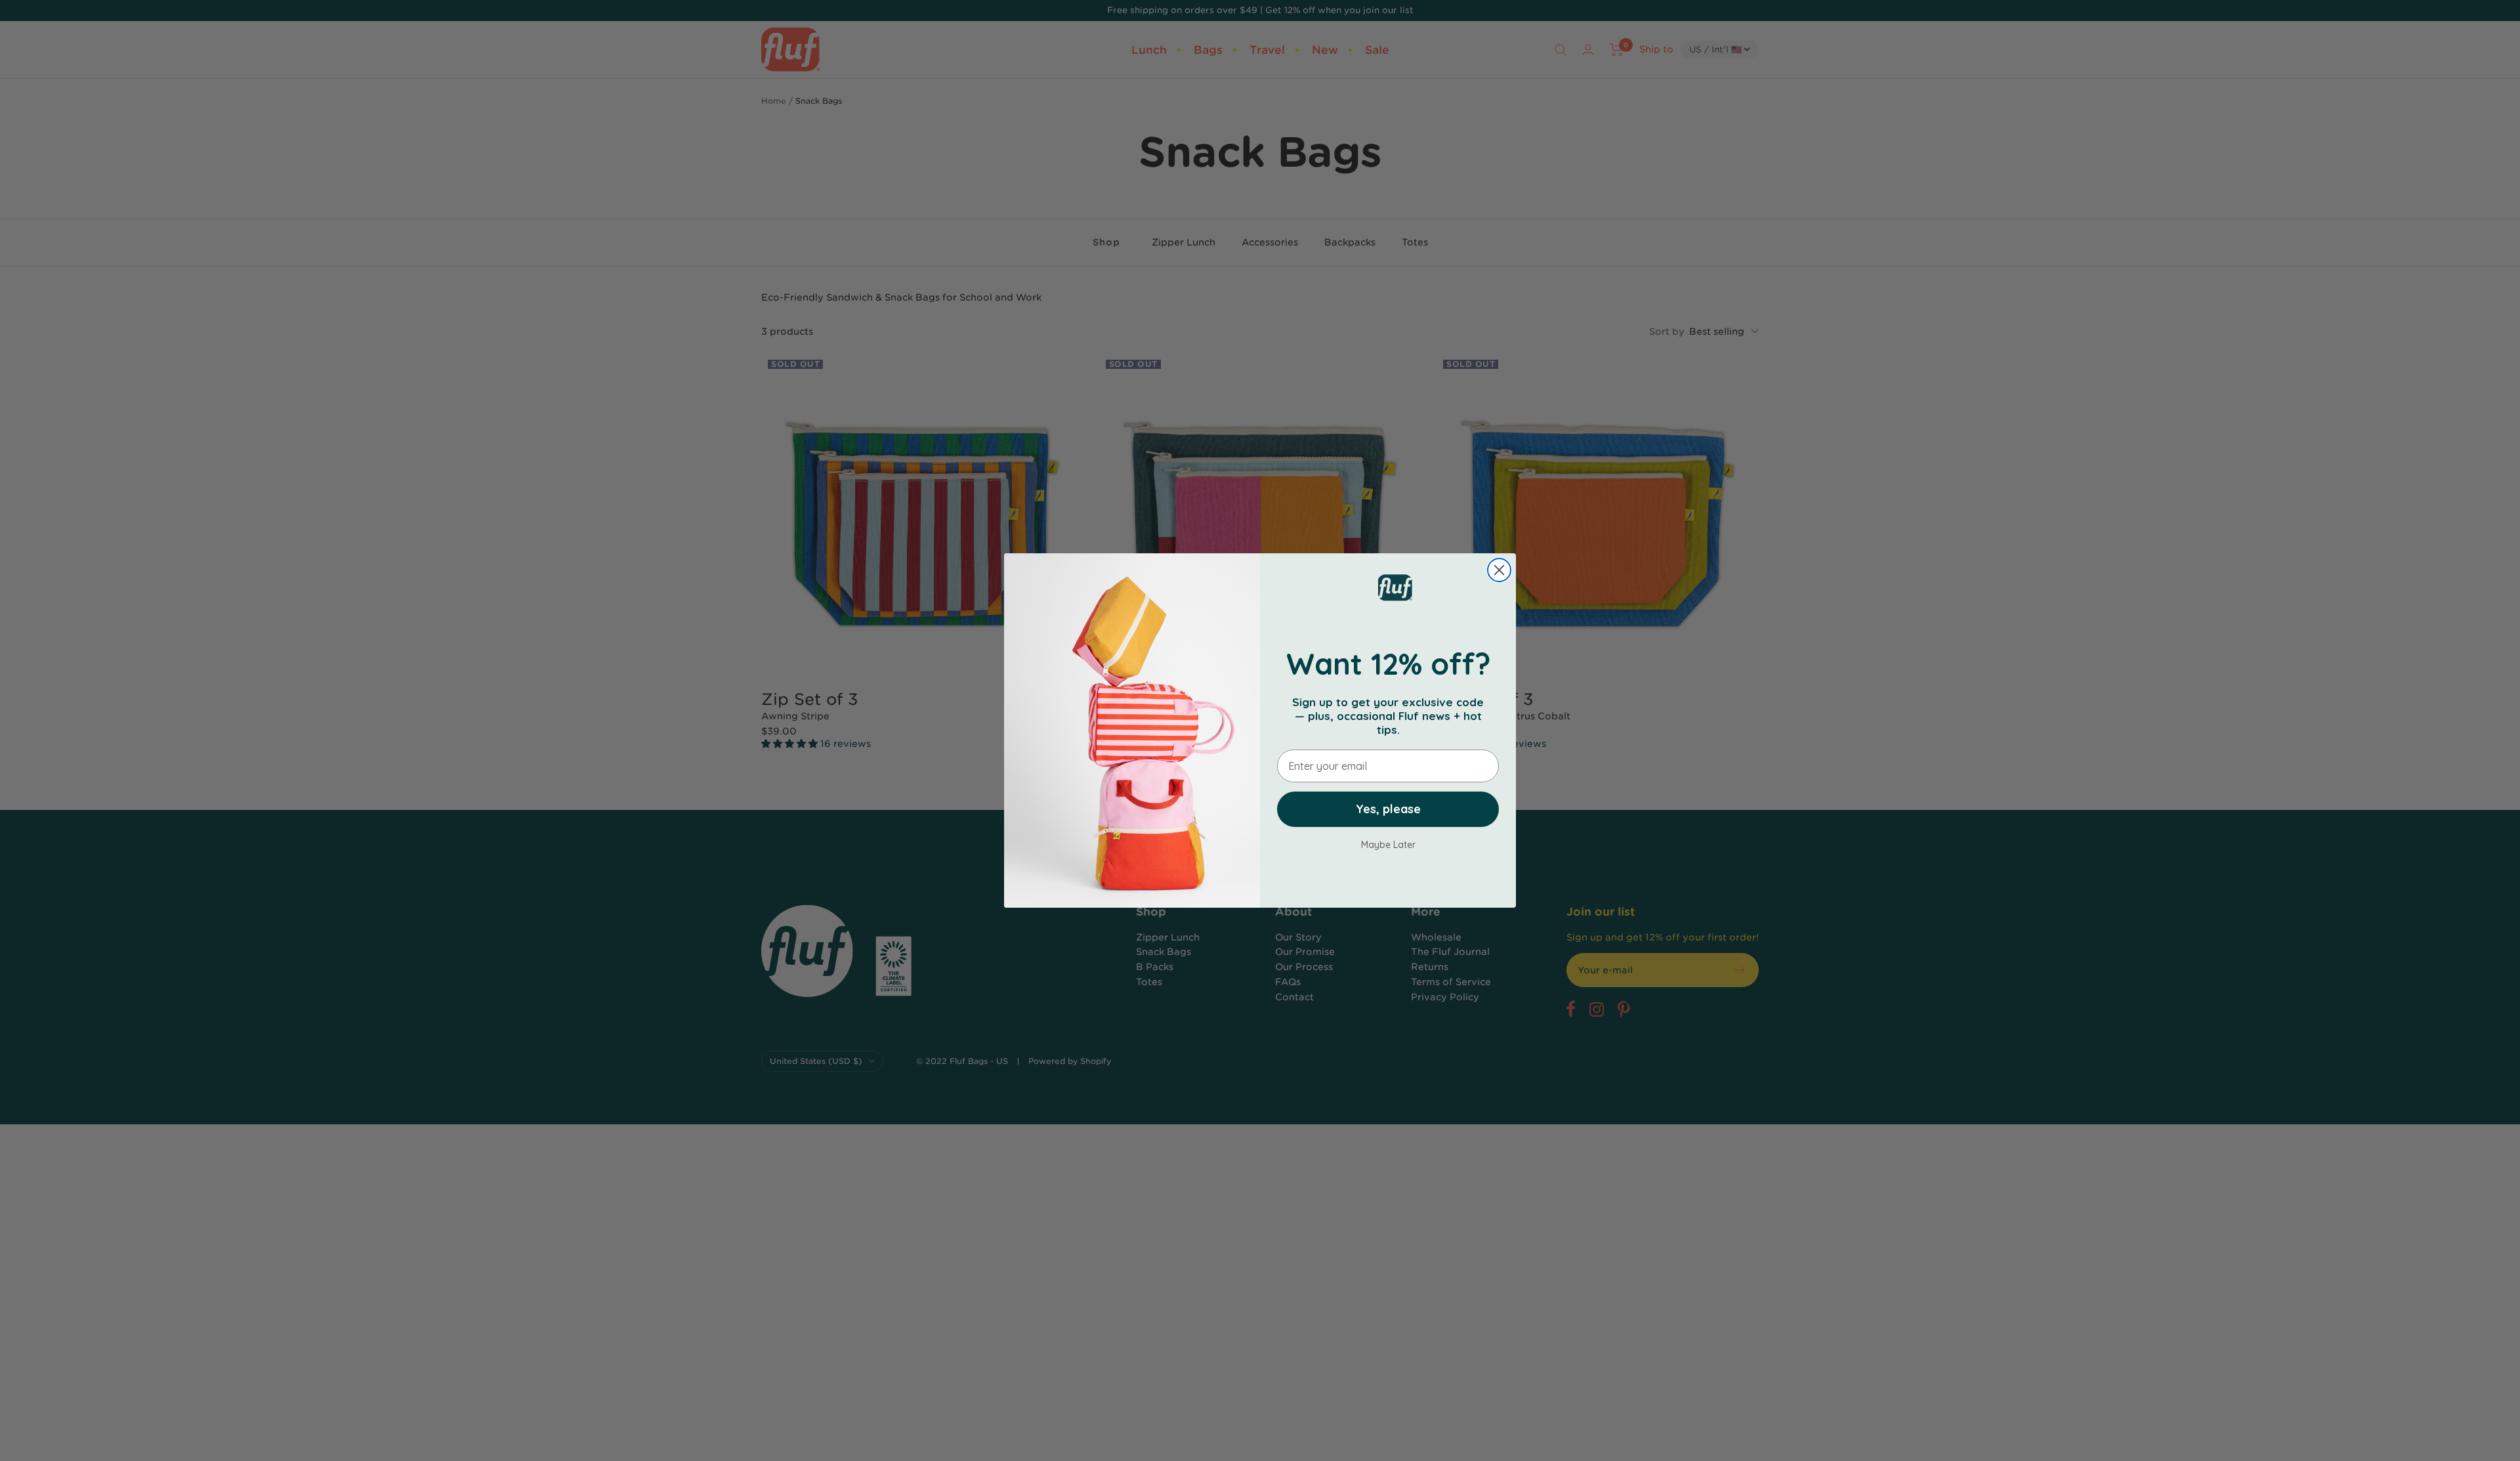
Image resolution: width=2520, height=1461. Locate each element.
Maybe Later (1388, 844)
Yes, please (1388, 809)
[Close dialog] (1499, 570)
